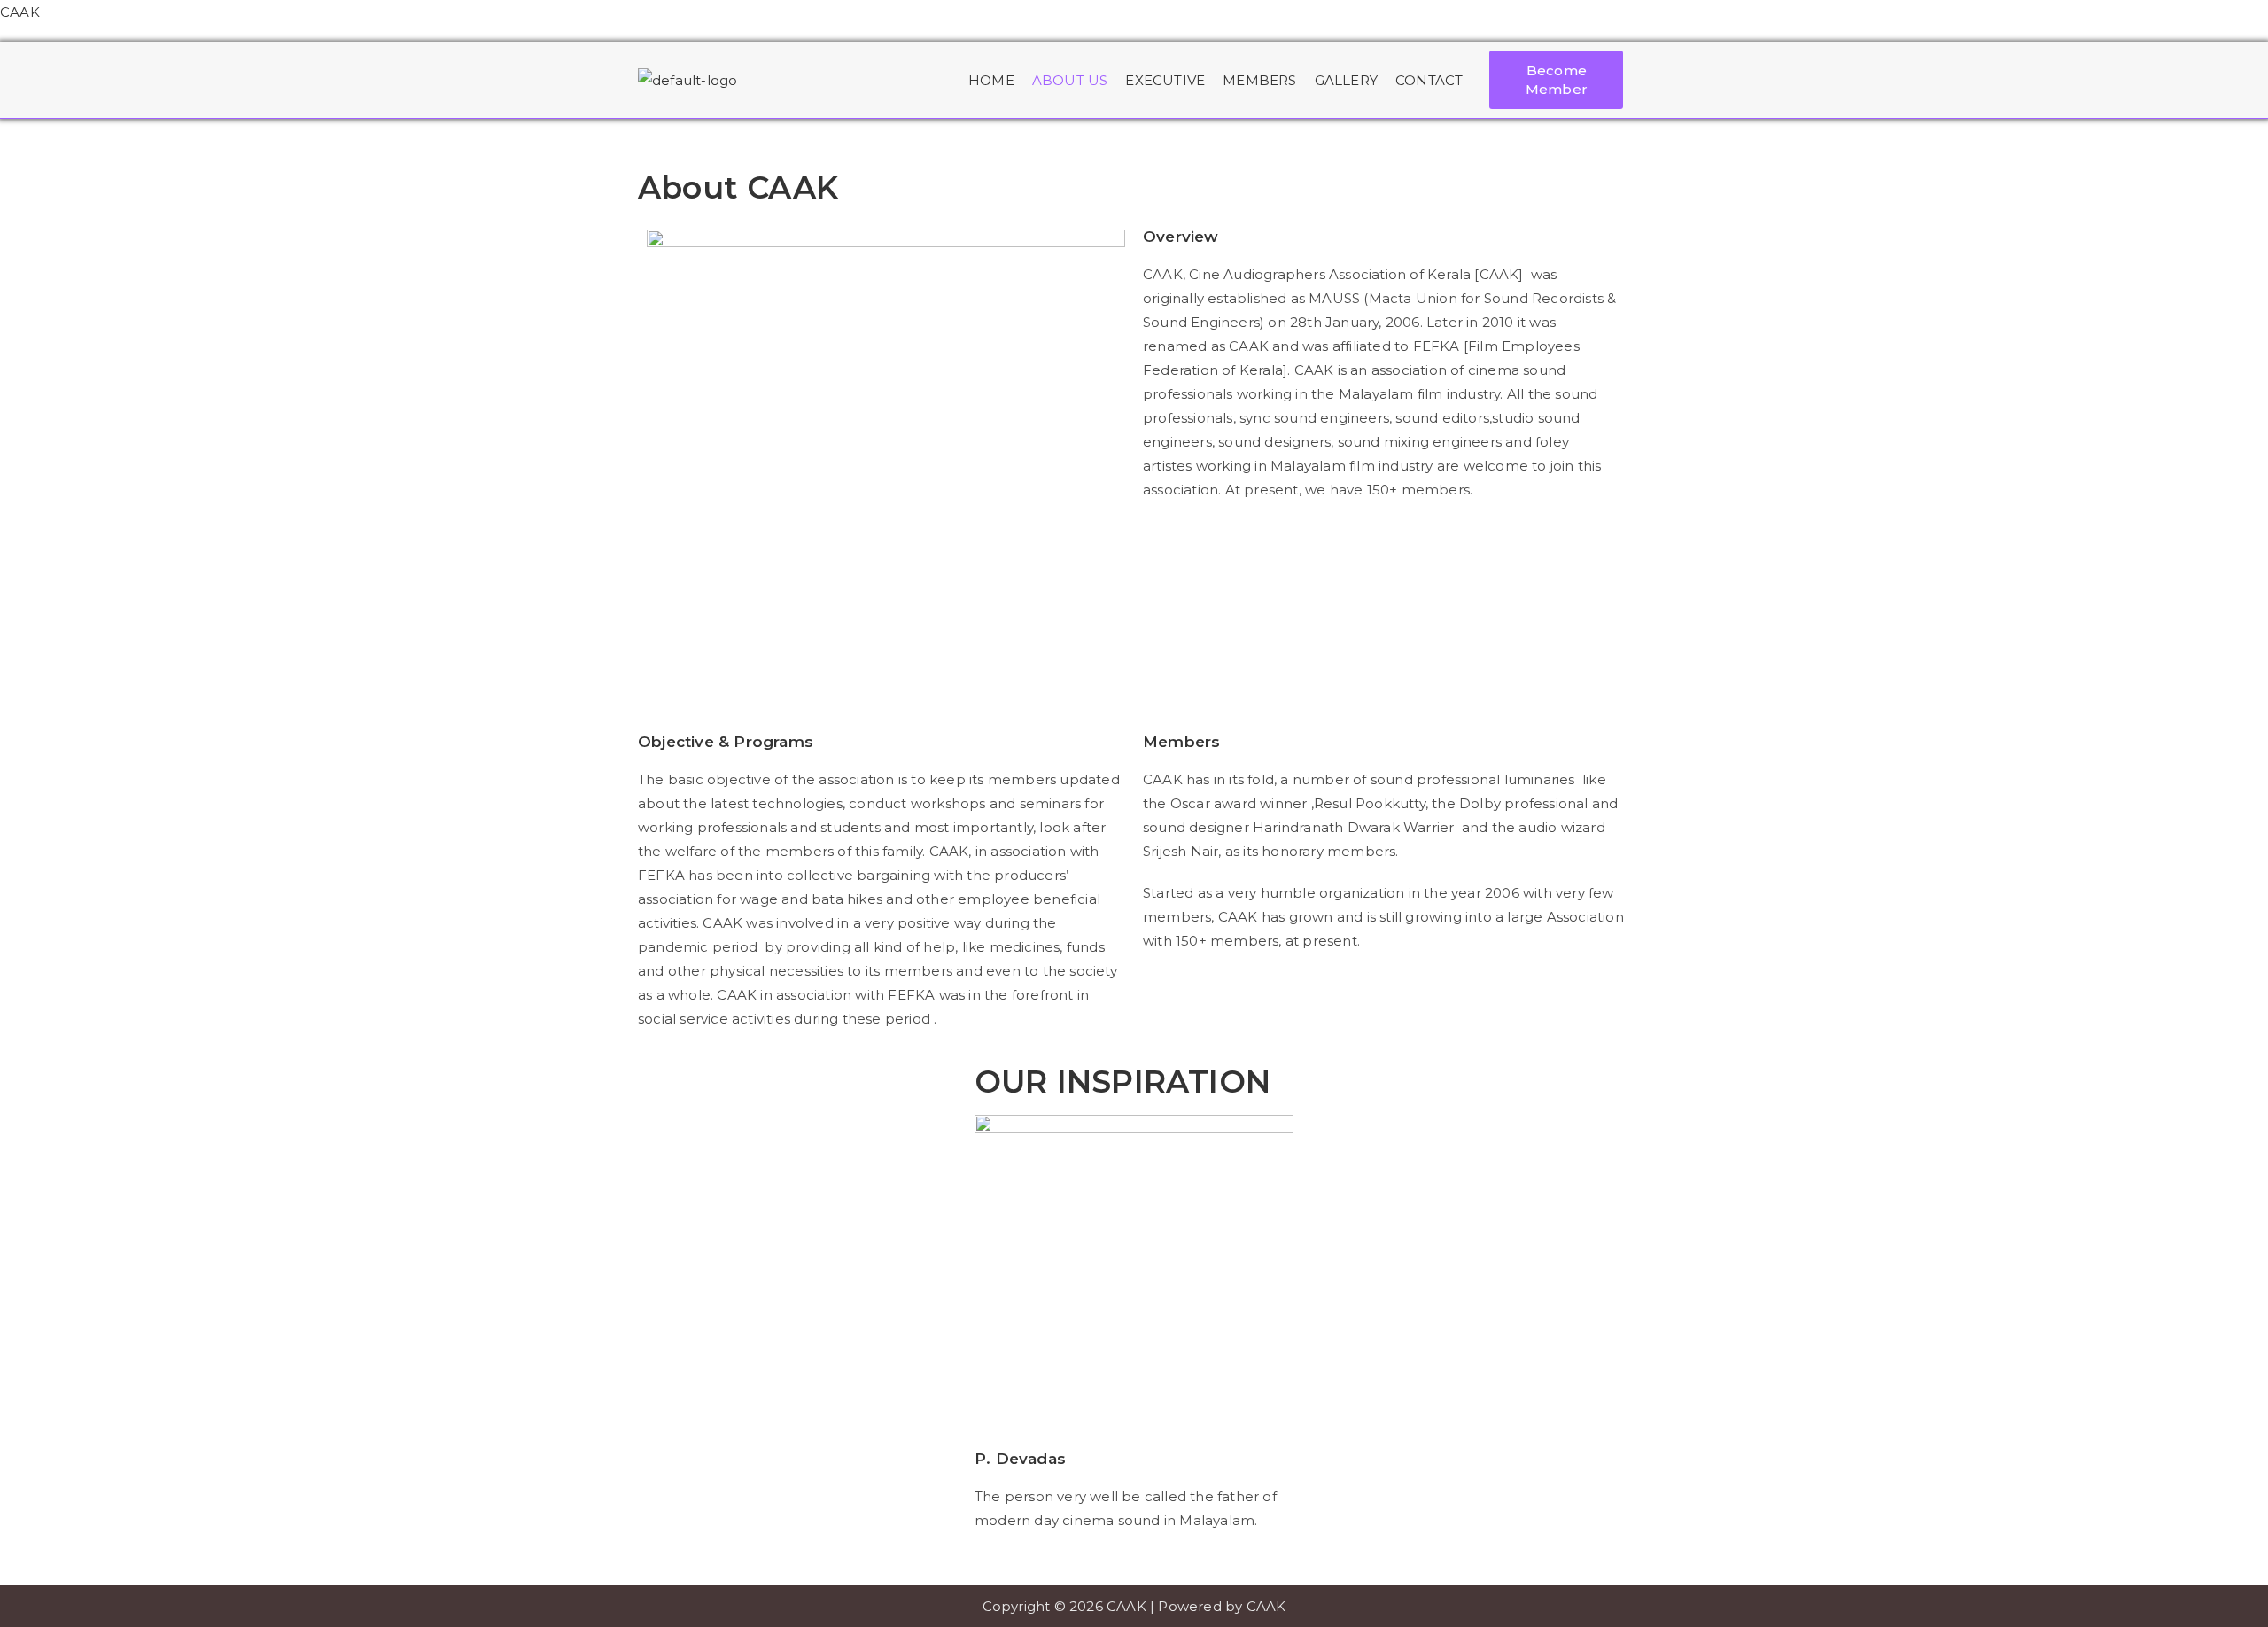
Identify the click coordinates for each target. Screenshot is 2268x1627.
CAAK (20, 12)
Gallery (1346, 80)
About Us (1070, 80)
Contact (1429, 80)
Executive (1165, 80)
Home (991, 80)
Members (1259, 80)
